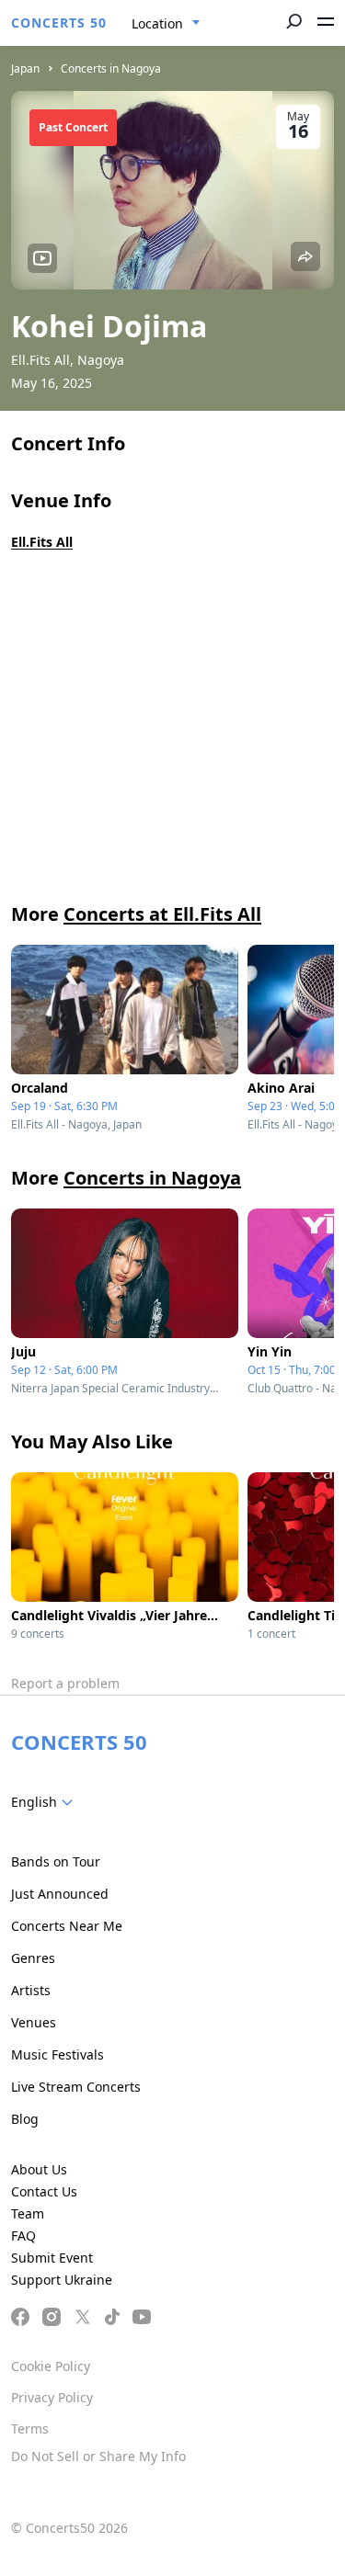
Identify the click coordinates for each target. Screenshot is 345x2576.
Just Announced (60, 1894)
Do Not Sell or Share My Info (98, 2456)
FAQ (23, 2236)
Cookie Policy (51, 2366)
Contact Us (44, 2191)
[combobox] (166, 24)
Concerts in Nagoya (111, 68)
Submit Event (52, 2258)
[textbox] (46, 1802)
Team (28, 2213)
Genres (33, 1958)
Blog (25, 2119)
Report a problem (65, 1683)
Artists (31, 1990)
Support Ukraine (62, 2280)
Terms (30, 2428)
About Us (39, 2169)
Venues (34, 2022)
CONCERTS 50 (59, 23)
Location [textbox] (157, 23)
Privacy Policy (52, 2397)
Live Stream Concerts (76, 2087)
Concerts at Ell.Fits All (162, 914)
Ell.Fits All (42, 542)
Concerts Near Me (67, 1926)
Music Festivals (57, 2054)
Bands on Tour (56, 1861)
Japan (25, 68)
